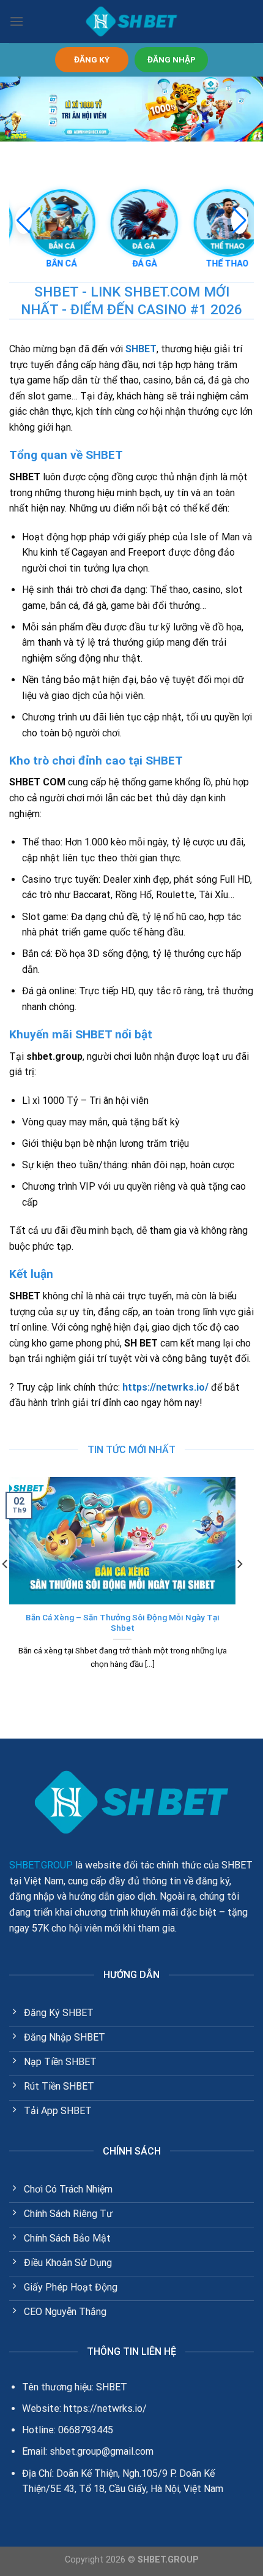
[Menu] (17, 21)
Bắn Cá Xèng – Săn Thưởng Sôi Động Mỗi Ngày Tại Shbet (123, 1623)
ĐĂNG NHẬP (172, 59)
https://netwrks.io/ (165, 1387)
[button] (239, 221)
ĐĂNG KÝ (92, 59)
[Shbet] (131, 21)
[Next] (239, 1588)
